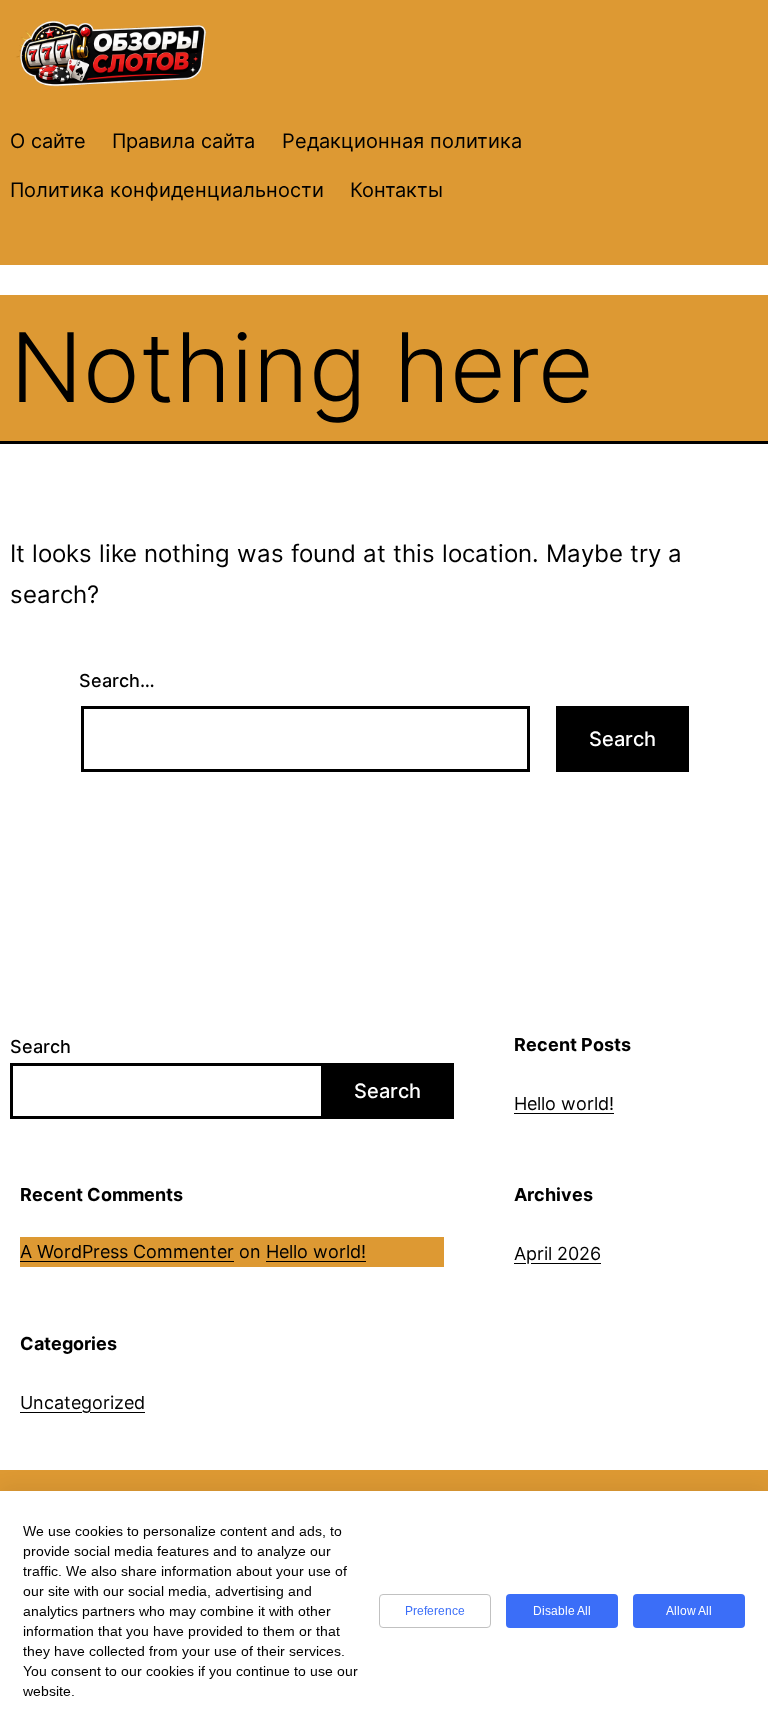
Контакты (396, 190)
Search (40, 1046)
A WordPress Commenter (127, 1251)
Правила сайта (183, 141)
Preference (435, 1611)
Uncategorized (82, 1402)
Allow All (689, 1611)
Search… (117, 680)
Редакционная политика (402, 141)
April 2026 (557, 1253)
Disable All (562, 1611)
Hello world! (564, 1103)
